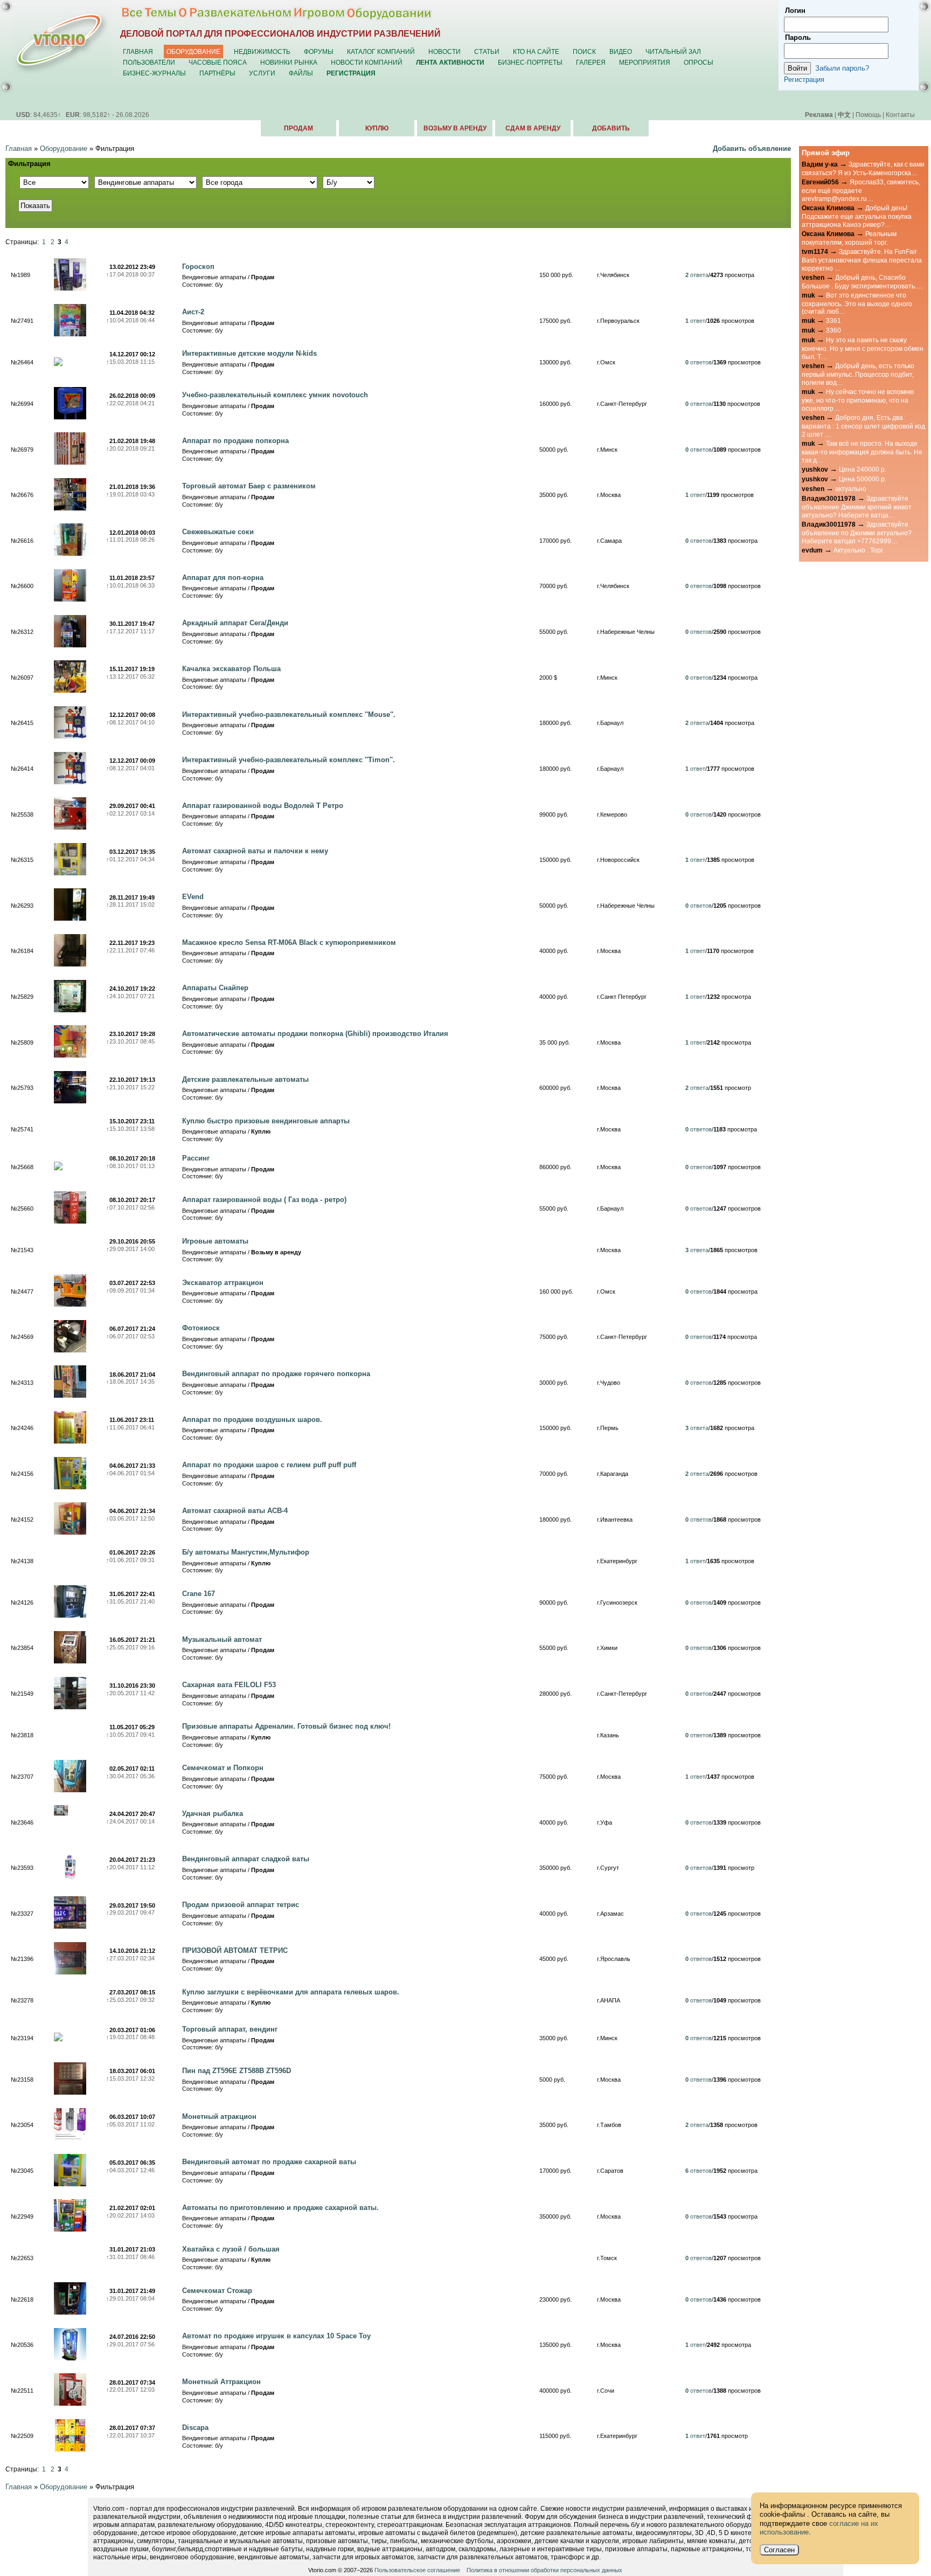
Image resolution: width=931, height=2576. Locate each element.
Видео (621, 51)
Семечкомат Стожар (217, 2291)
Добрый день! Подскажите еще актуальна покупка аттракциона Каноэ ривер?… (857, 216)
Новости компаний (367, 62)
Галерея (591, 62)
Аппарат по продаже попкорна (235, 441)
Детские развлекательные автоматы (245, 1079)
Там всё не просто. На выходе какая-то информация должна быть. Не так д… (862, 452)
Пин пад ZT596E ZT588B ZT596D (237, 2071)
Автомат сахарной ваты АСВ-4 (235, 1511)
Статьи (487, 51)
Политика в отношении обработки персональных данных (544, 2570)
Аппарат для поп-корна (223, 578)
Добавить (611, 128)
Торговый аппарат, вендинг (230, 2029)
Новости (444, 51)
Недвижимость (262, 51)
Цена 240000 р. (863, 469)
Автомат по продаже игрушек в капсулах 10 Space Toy (276, 2336)
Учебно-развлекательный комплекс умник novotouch (275, 395)
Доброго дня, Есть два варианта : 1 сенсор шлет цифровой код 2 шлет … (863, 426)
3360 (833, 330)
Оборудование (193, 51)
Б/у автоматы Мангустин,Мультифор (246, 1552)
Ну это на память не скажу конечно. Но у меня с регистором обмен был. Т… (863, 348)
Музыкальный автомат (222, 1639)
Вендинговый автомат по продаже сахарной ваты (269, 2162)
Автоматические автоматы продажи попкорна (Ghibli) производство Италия (315, 1034)
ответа (697, 275)
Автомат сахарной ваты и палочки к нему (255, 851)
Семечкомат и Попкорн (223, 1768)
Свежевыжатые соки (218, 532)
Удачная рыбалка (213, 1814)
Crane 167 (199, 1594)
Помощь (868, 115)
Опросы (699, 62)
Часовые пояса (218, 62)
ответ (695, 321)
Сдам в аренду (533, 128)
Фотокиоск (201, 1328)
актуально (851, 489)
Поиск (584, 51)
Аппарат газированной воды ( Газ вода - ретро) (264, 1200)
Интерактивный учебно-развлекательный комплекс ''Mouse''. (289, 714)
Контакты (900, 115)
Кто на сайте (536, 51)
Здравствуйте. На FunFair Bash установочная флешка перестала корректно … (862, 260)
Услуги (262, 73)
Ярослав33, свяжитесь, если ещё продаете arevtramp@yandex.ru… (861, 190)
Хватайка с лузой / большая (231, 2249)
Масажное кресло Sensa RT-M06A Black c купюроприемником (289, 942)
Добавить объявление (752, 149)
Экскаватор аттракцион (223, 1283)
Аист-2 (193, 312)
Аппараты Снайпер (215, 988)
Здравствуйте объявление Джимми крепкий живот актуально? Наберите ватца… (857, 507)
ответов (699, 362)
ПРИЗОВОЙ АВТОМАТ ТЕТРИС (235, 1950)
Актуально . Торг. (859, 550)
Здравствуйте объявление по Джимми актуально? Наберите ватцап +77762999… (857, 533)
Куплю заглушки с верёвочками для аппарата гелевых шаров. (291, 1992)
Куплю (377, 128)
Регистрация (804, 80)
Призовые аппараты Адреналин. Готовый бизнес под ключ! (286, 1726)
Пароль (798, 37)
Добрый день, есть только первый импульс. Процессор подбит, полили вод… (858, 374)
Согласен (779, 2550)
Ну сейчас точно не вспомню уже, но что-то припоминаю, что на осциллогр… (858, 400)
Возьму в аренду (455, 128)
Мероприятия (645, 62)
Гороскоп (198, 267)
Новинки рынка (289, 62)
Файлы (301, 73)
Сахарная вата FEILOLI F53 (229, 1685)
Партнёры (217, 73)
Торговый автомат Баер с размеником (249, 486)
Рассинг (196, 1158)
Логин (795, 11)
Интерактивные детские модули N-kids (249, 353)
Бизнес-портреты (530, 62)
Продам (298, 128)
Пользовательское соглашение (417, 2570)
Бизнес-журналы (154, 73)
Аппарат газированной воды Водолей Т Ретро (263, 806)
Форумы (319, 51)
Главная (138, 51)
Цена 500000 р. (863, 479)
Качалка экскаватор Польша (231, 669)
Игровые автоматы (215, 1241)
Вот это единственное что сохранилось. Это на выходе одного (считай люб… (857, 303)
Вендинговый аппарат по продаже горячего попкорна (276, 1374)
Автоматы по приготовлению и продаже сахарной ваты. (280, 2208)
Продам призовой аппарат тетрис (241, 1905)
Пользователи (149, 62)
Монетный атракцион (219, 2116)
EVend (193, 897)
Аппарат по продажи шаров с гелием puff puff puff (269, 1465)
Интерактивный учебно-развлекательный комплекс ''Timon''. (289, 760)
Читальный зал (673, 51)
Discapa (195, 2427)
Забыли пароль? (842, 68)
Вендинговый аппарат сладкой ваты (246, 1859)
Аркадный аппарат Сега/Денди (235, 623)
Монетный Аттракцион (221, 2382)
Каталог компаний (381, 51)
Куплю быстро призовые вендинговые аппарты (266, 1121)
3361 (833, 320)
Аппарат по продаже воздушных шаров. (252, 1420)
